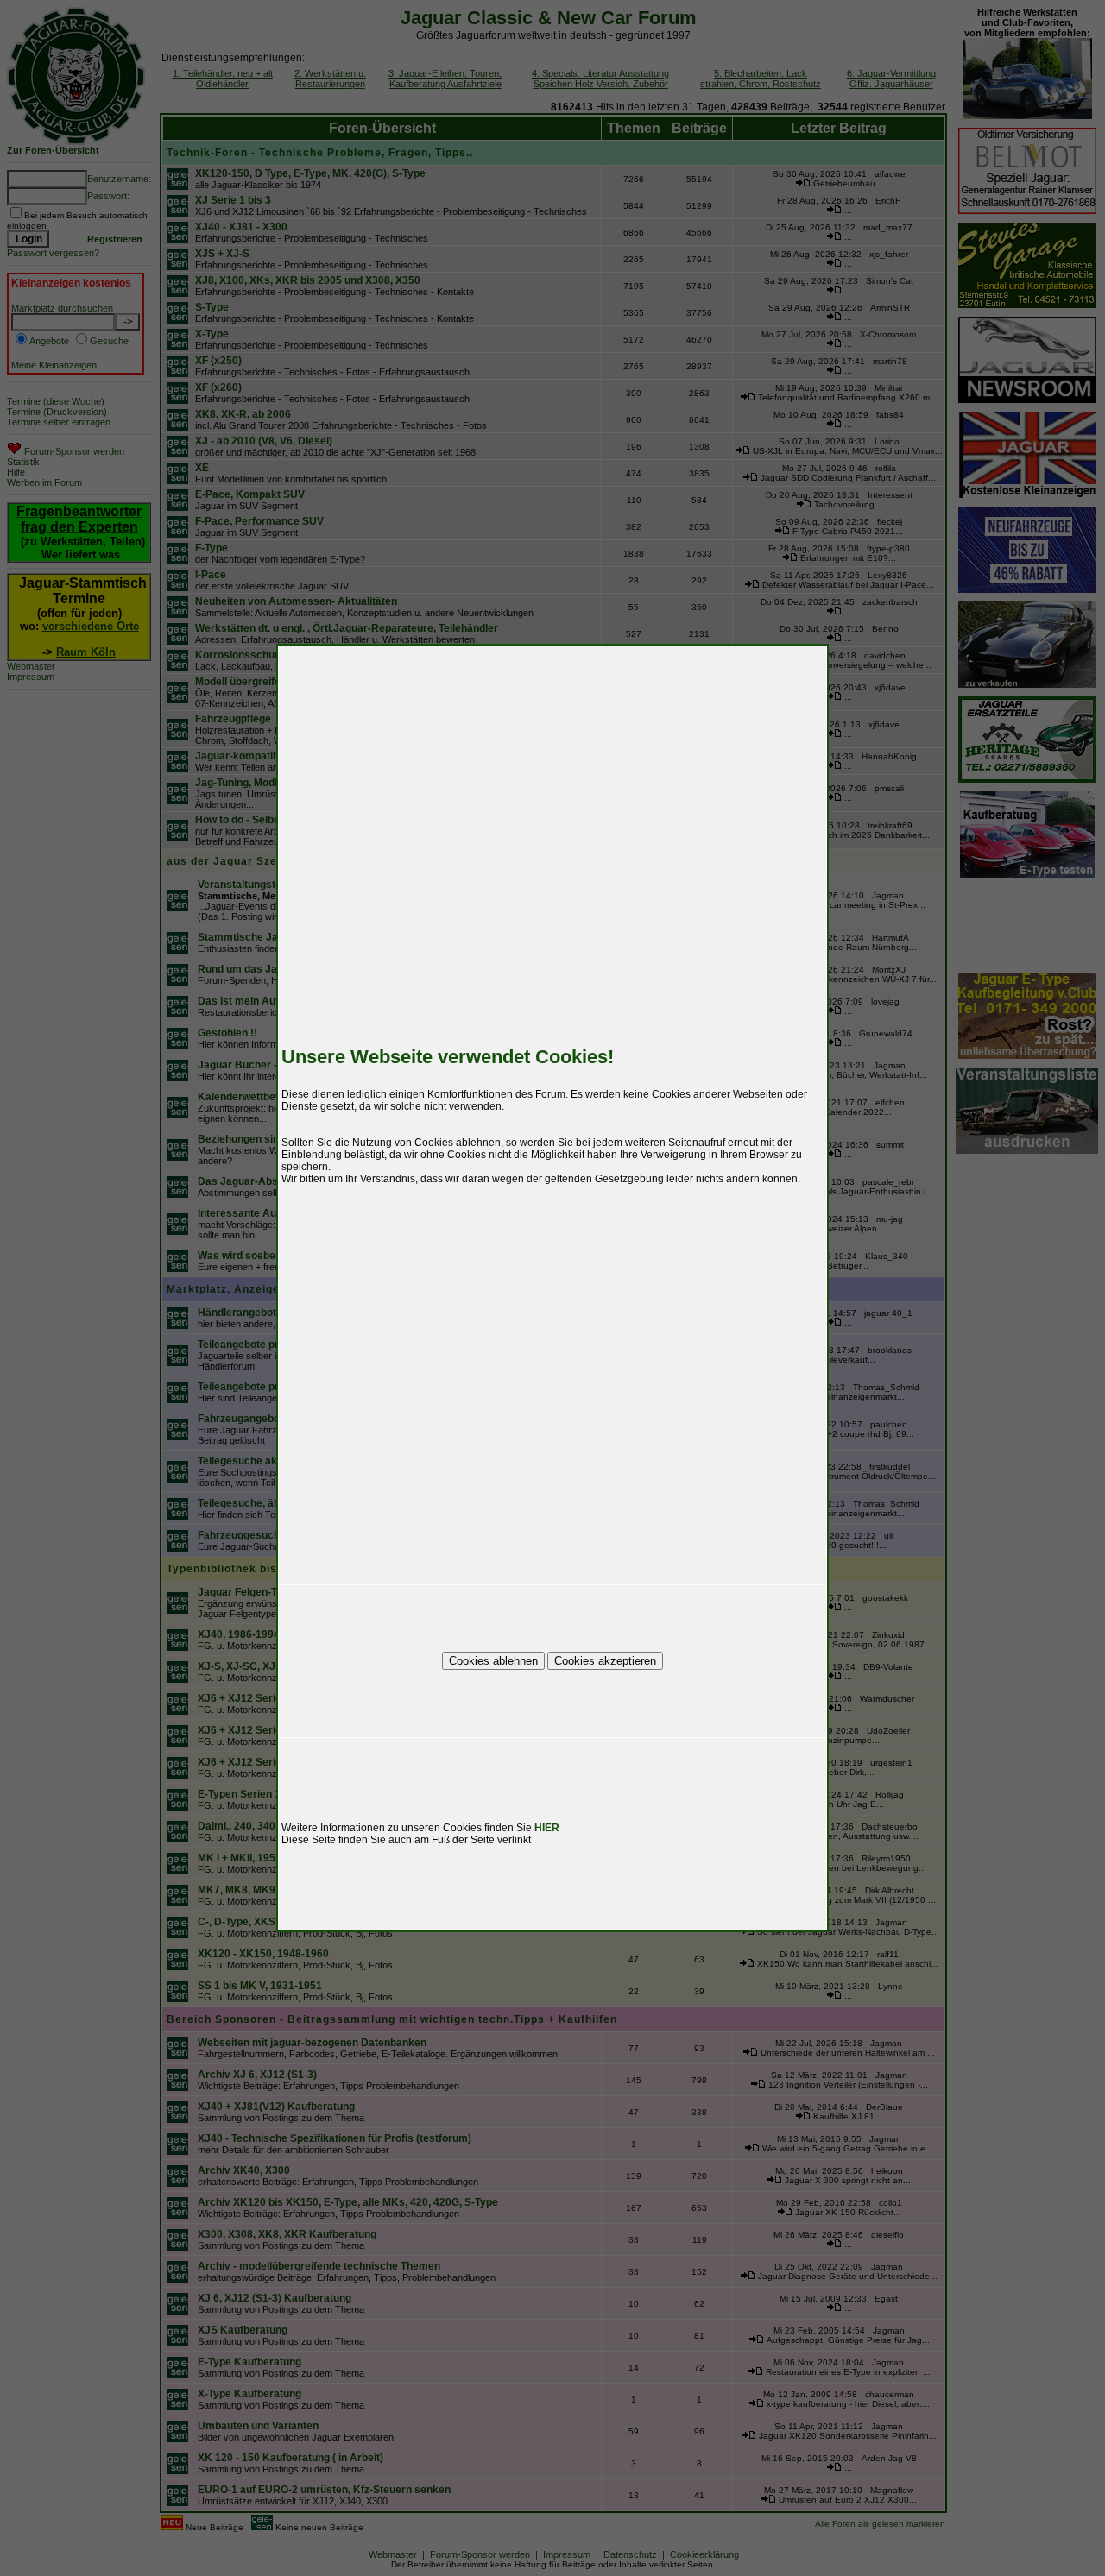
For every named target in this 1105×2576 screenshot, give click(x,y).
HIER (547, 1828)
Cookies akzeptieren (605, 1661)
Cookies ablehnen (493, 1661)
